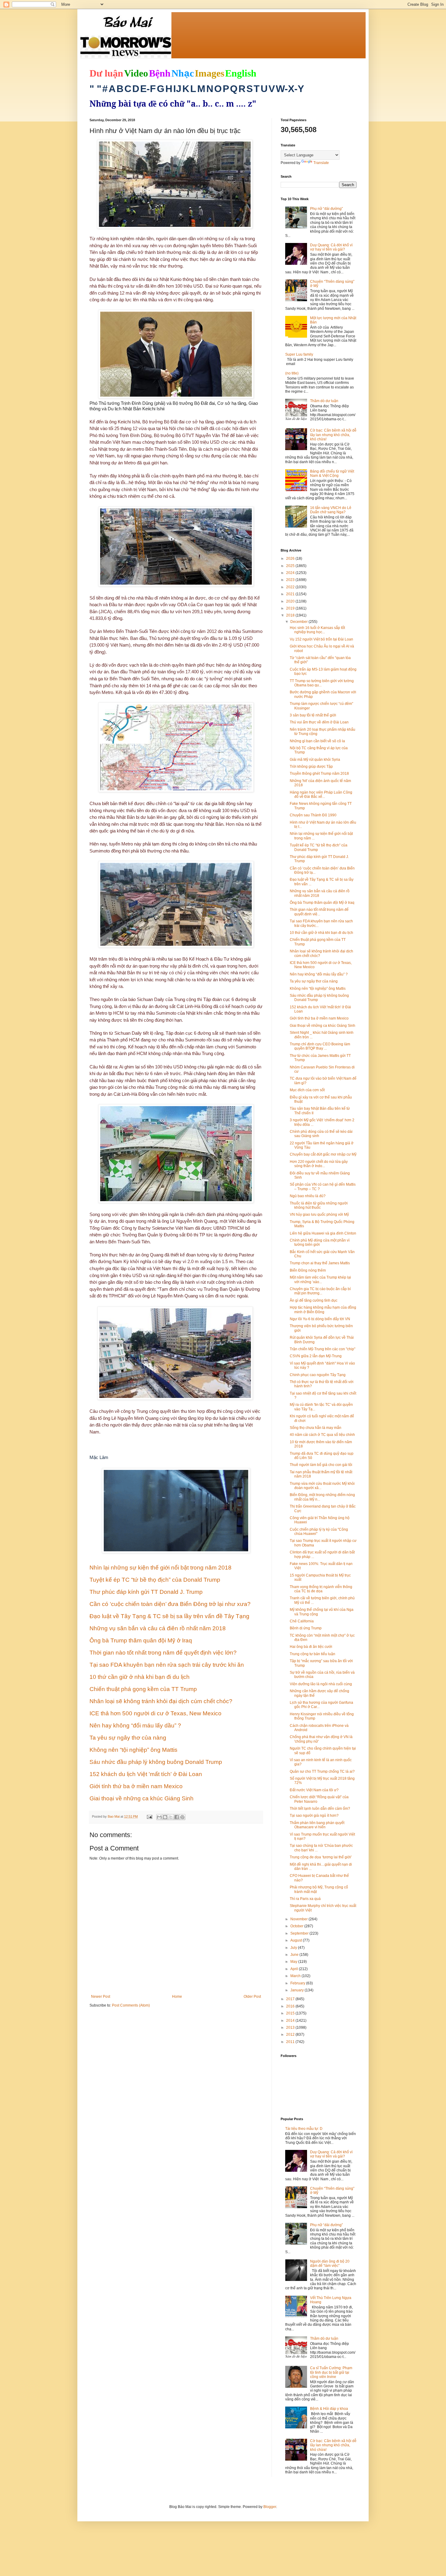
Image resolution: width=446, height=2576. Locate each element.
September (300, 1933)
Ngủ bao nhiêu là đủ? (308, 1196)
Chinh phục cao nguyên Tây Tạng (318, 1375)
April (295, 1969)
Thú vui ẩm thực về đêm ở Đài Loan (319, 722)
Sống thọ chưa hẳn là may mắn (316, 1428)
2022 (291, 587)
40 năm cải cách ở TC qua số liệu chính (322, 1435)
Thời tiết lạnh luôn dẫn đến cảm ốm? (320, 1809)
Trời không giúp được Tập (311, 767)
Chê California (302, 1621)
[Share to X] (171, 1817)
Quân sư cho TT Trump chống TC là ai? (322, 1771)
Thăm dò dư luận (324, 401)
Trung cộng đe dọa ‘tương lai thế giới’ (321, 1857)
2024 (291, 573)
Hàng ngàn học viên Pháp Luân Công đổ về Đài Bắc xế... (321, 794)
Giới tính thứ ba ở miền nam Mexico (319, 1018)
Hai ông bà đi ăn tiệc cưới (311, 1647)
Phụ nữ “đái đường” (326, 209)
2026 (291, 559)
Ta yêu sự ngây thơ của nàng (314, 981)
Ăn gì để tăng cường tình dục (314, 1300)
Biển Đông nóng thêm (308, 1270)
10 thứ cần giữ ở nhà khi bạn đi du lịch (321, 933)
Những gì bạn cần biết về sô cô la (317, 741)
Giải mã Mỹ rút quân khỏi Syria (315, 760)
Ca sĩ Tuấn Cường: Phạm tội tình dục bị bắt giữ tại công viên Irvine (331, 2372)
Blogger (270, 2507)
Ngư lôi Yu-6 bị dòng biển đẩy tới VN (320, 1319)
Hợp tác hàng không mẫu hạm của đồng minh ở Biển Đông (323, 1310)
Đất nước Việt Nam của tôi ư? (314, 1790)
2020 (291, 601)
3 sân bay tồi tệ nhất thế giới (313, 715)
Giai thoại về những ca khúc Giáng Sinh (323, 1026)
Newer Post (101, 1997)
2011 (291, 2042)
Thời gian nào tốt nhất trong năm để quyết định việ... (319, 912)
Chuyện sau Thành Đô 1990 (313, 815)
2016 (291, 2006)
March (296, 1976)
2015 (291, 2013)
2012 (291, 2034)
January (297, 1990)
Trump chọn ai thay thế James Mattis (320, 1263)
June (295, 1955)
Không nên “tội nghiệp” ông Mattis (318, 989)
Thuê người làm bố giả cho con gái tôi (321, 1465)
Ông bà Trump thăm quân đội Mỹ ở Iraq (322, 903)
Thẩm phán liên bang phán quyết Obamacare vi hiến (317, 1825)
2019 (291, 608)
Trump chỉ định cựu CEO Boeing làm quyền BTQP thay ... (320, 1046)
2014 (291, 2021)
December (299, 622)
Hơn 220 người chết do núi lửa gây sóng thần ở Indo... (319, 1164)
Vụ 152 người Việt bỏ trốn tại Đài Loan (321, 639)
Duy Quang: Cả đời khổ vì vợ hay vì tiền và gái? (331, 247)
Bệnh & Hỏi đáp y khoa (329, 2409)
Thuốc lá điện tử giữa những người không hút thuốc (319, 1205)
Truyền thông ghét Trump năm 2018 (319, 774)
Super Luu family (299, 354)
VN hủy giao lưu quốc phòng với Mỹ (319, 1215)
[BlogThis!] (165, 1817)
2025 (291, 566)
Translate (321, 163)
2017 (291, 1999)
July (294, 1948)
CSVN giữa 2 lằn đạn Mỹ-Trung (316, 1356)
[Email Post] (149, 1816)
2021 (291, 594)
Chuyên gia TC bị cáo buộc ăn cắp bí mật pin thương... (320, 1291)
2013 (291, 2028)
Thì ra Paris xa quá (305, 1899)
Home (177, 1997)
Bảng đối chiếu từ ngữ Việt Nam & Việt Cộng (332, 473)
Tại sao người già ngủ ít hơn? (314, 1816)
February (298, 1983)
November (299, 1919)
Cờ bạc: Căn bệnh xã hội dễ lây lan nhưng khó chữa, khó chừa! (333, 435)
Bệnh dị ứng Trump (306, 1628)
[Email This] (159, 1817)
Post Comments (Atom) (131, 2005)
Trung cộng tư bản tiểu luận (313, 1654)
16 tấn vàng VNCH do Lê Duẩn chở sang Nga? (331, 510)
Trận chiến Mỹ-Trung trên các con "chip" (323, 1349)
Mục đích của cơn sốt (307, 1090)
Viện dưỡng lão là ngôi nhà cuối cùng (321, 1684)
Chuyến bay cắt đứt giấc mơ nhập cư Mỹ (323, 1154)
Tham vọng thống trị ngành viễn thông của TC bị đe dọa (321, 1589)
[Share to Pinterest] (182, 1817)
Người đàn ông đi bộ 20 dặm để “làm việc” (330, 2263)
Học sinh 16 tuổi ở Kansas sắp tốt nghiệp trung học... (317, 630)
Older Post (252, 1997)
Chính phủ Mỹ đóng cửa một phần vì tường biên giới (320, 1242)
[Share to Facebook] (177, 1817)
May (294, 1962)
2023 (291, 580)
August (297, 1940)
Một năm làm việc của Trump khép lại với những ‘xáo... (320, 1279)
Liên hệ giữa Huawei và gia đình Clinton (323, 1233)
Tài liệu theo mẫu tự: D (304, 2129)
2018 (291, 615)
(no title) (292, 373)
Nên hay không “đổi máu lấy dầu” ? (319, 974)
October (297, 1926)
